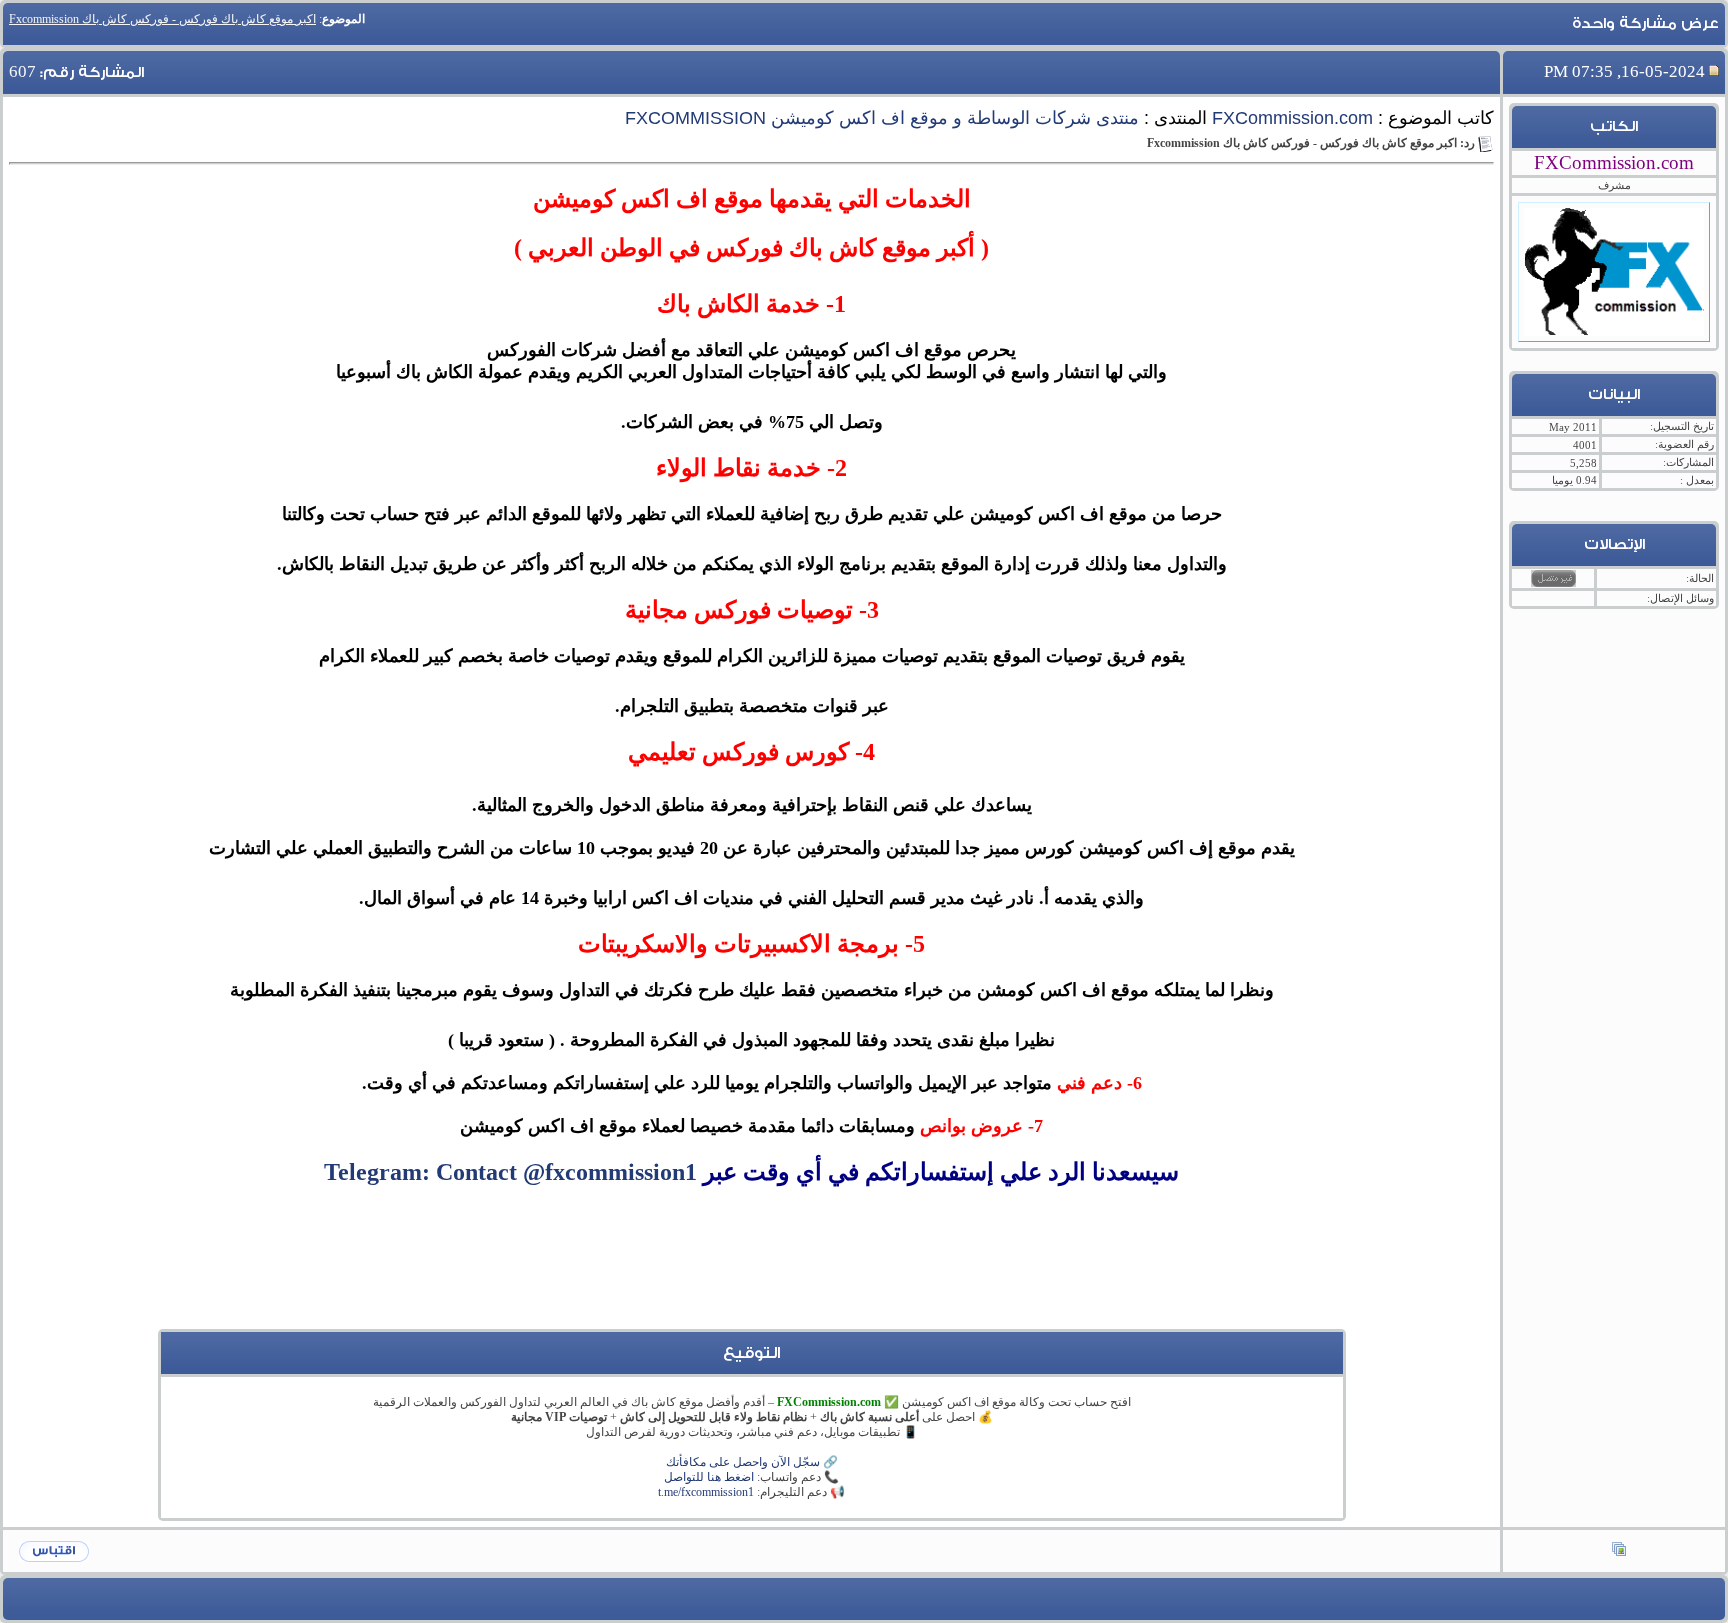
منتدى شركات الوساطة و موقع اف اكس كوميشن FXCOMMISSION (882, 118)
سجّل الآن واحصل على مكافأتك (743, 1462)
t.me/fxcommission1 (706, 1492)
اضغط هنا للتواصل (709, 1477)
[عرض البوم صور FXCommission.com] (1619, 1551)
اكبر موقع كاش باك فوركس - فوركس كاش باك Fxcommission (162, 19)
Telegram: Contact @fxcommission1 (510, 1172)
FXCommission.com (1292, 118)
